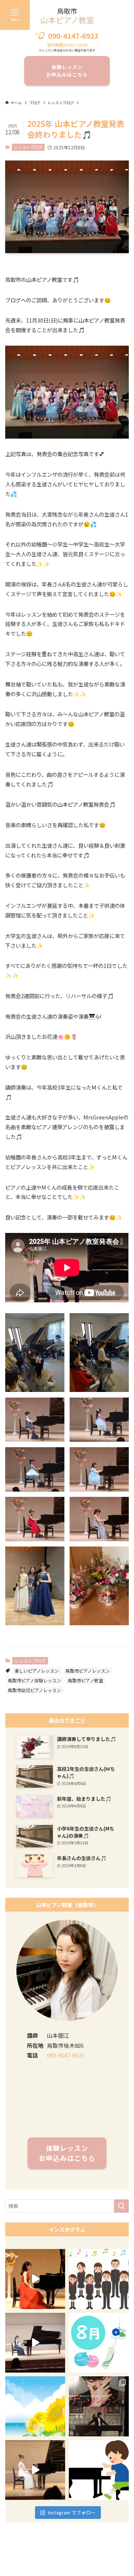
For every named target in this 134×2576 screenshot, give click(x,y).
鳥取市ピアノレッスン (88, 1671)
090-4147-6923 (73, 36)
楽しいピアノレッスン (37, 1671)
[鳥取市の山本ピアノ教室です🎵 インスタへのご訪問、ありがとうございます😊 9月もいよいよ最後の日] (35, 2343)
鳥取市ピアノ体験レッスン (34, 1680)
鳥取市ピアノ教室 (85, 1680)
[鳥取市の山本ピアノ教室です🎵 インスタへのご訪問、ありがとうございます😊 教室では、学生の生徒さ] (35, 2406)
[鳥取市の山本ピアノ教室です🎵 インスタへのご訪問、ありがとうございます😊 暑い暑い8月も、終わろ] (99, 2343)
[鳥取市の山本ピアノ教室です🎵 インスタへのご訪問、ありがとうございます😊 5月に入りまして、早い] (99, 2470)
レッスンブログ (28, 147)
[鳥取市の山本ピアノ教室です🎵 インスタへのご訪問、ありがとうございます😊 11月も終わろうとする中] (35, 2279)
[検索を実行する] (121, 2206)
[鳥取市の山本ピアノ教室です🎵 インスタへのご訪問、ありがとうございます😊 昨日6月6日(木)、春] (99, 2406)
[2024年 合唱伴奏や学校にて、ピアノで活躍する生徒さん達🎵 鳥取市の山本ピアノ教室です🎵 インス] (99, 2279)
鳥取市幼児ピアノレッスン (34, 1690)
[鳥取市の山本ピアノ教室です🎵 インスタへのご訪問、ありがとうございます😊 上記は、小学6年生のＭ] (35, 2470)
